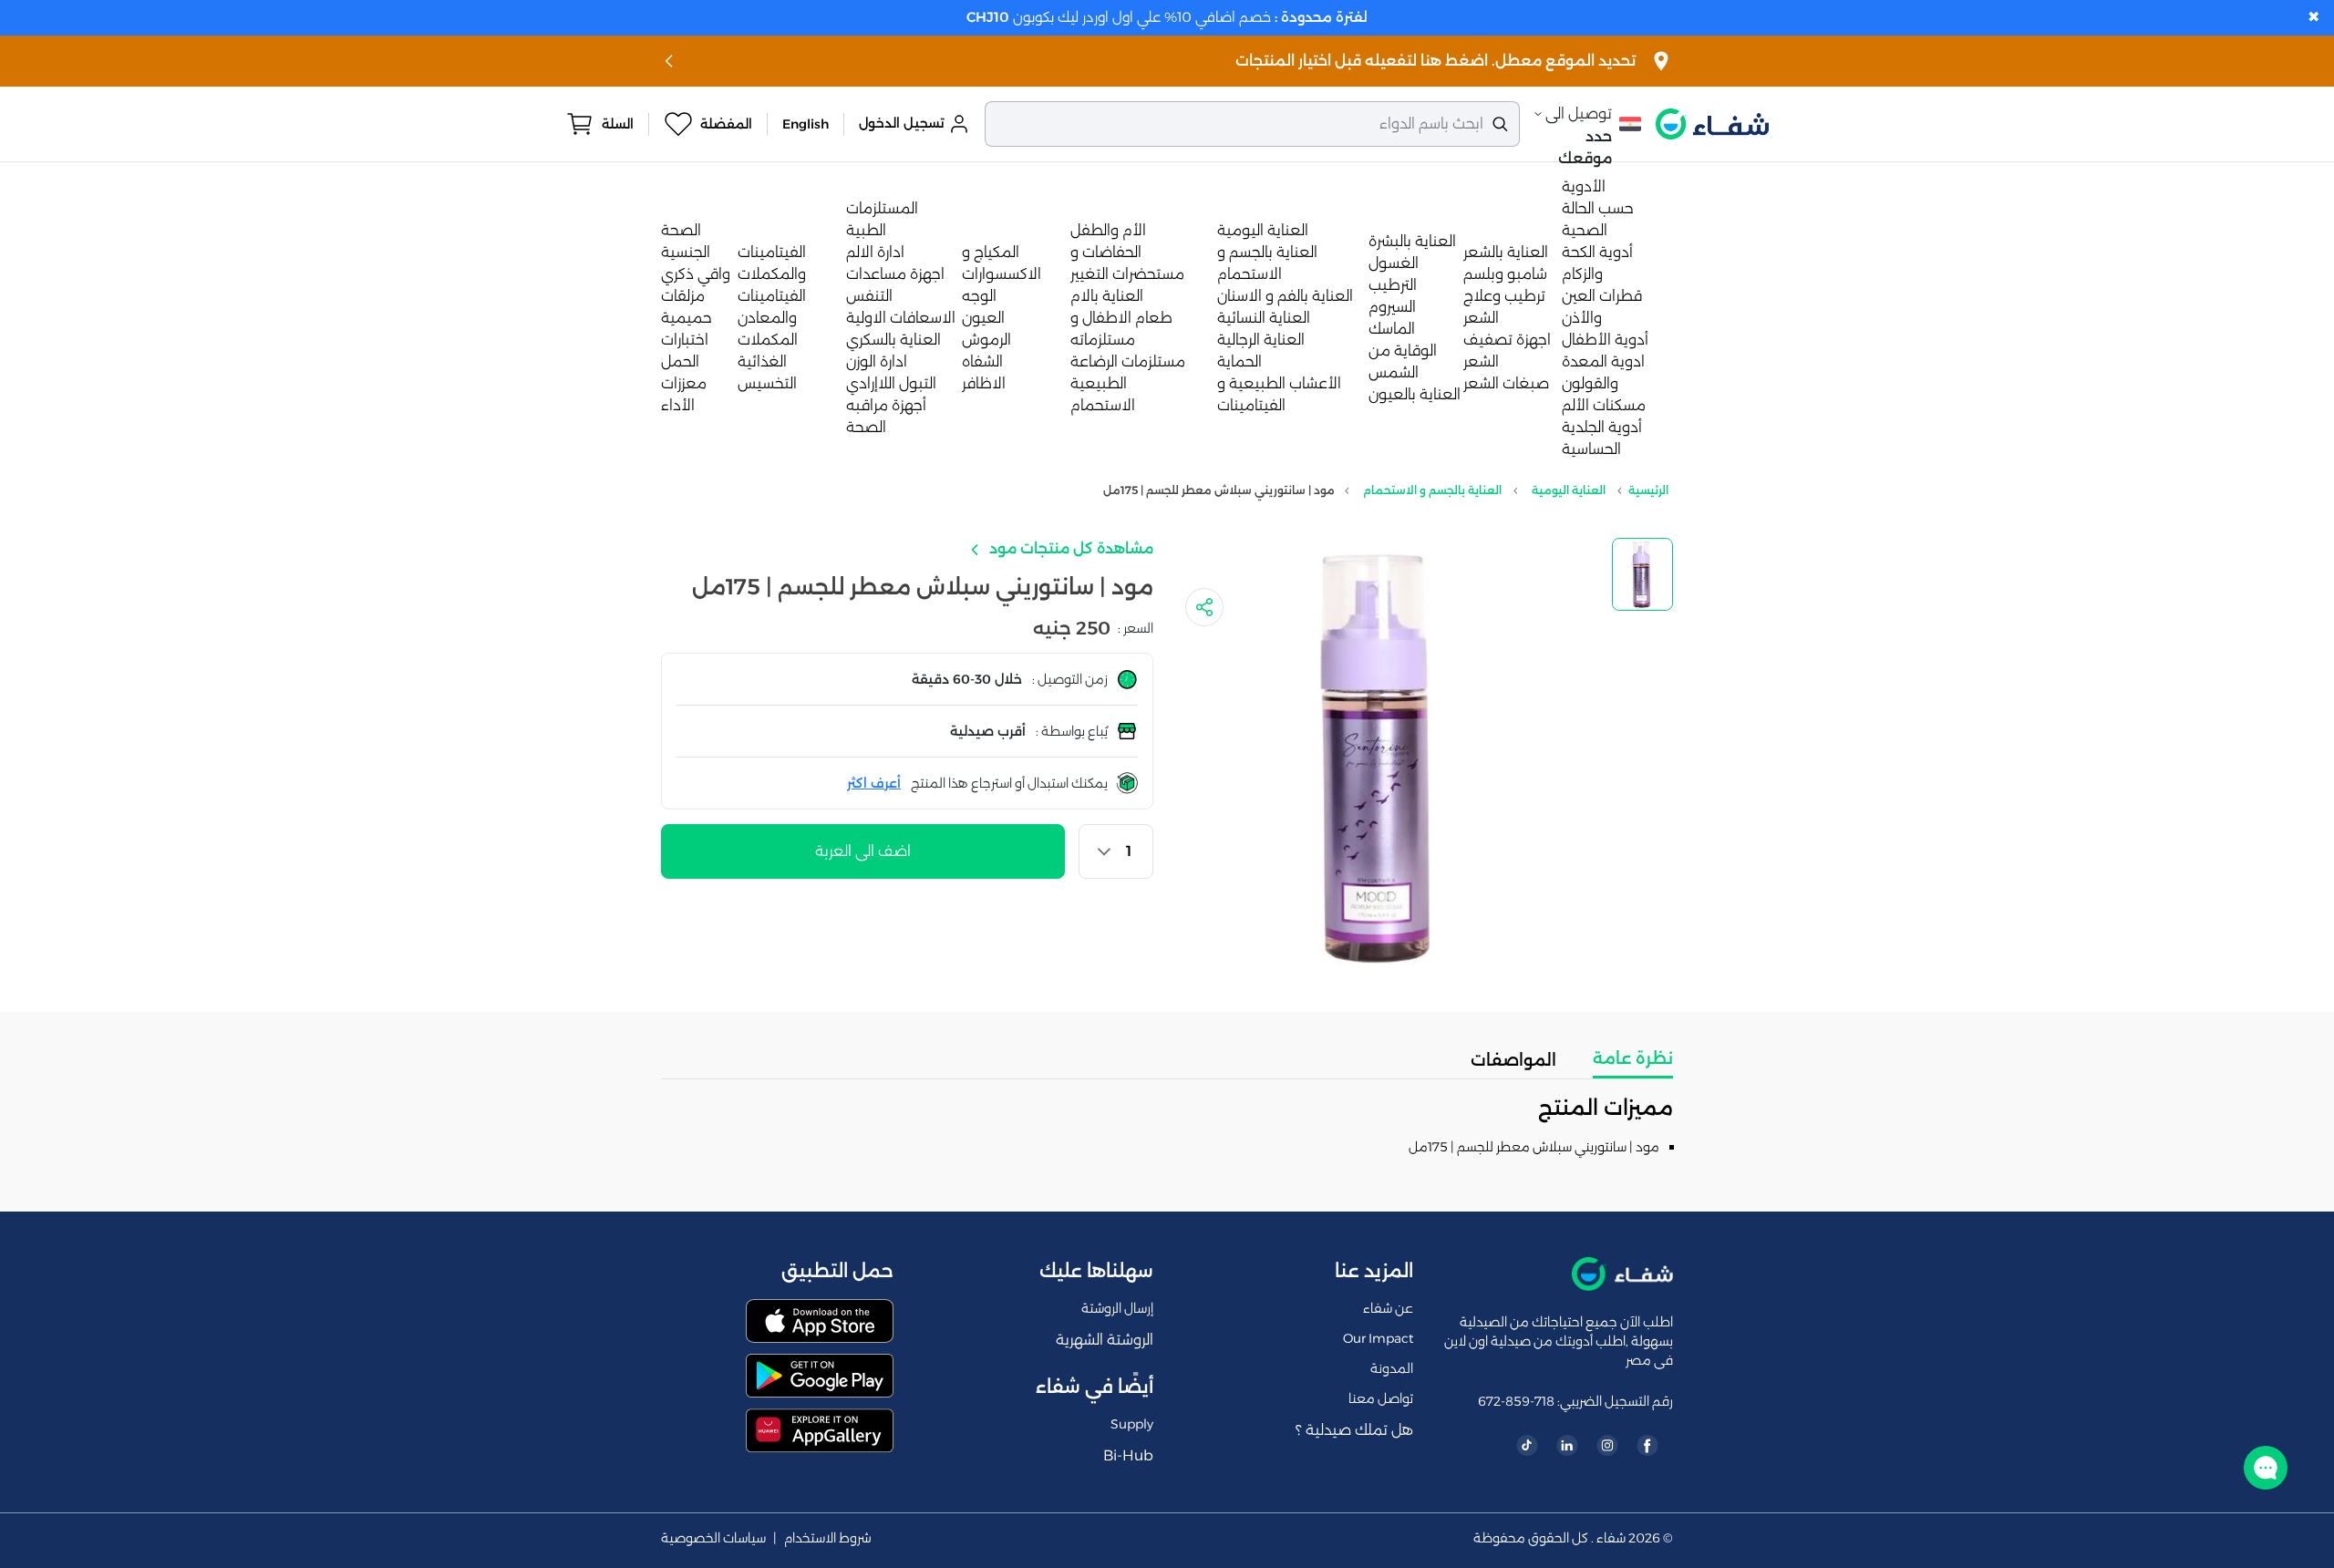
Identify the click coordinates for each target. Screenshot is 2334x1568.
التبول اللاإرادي (891, 383)
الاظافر (984, 383)
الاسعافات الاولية (901, 318)
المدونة (1392, 1368)
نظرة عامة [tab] (1633, 1058)
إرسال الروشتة (1117, 1308)
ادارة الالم (875, 252)
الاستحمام (1103, 405)
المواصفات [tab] (1513, 1060)
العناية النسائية (1264, 318)
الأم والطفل (1108, 230)
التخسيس (767, 383)
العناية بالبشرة (1412, 241)
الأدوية (1584, 186)
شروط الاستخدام (828, 1538)
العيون (983, 318)
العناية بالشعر (1506, 252)
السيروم (1392, 307)
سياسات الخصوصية (713, 1538)
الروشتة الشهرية (1105, 1340)
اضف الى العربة (863, 851)
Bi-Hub (1128, 1455)
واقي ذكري (696, 274)
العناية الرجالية (1261, 340)
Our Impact (1378, 1338)
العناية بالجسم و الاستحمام (1432, 490)
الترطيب (1393, 285)
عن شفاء (1388, 1308)
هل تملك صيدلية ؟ (1354, 1430)
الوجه (979, 296)
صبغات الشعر (1506, 383)
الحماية (1239, 361)
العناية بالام (1107, 296)
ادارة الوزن (877, 361)
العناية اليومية (1263, 230)
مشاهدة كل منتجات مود (1069, 548)
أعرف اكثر (874, 783)
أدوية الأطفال (1605, 340)
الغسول (1394, 263)
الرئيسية (1648, 490)
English (806, 124)
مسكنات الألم (1604, 405)
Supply (1132, 1424)
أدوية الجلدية (1602, 427)
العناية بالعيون (1415, 394)
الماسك (1392, 329)
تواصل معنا (1381, 1398)
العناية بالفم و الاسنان (1285, 296)
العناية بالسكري (893, 340)
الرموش (986, 340)
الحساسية (1591, 449)
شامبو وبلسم (1505, 274)
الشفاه (982, 361)
